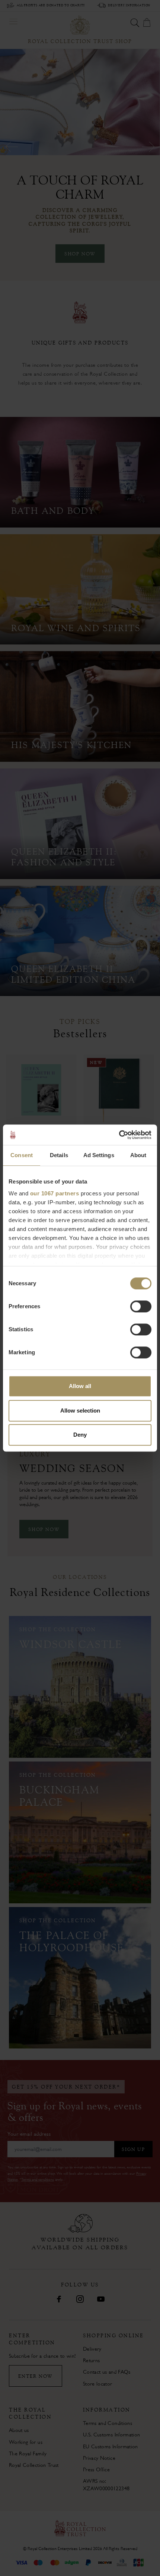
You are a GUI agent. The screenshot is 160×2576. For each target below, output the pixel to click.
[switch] (141, 1306)
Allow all (80, 1386)
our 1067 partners (55, 1193)
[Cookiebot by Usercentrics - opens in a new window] (119, 1135)
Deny (80, 1435)
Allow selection (80, 1411)
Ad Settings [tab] (99, 1155)
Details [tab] (59, 1155)
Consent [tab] (22, 1155)
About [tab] (138, 1155)
